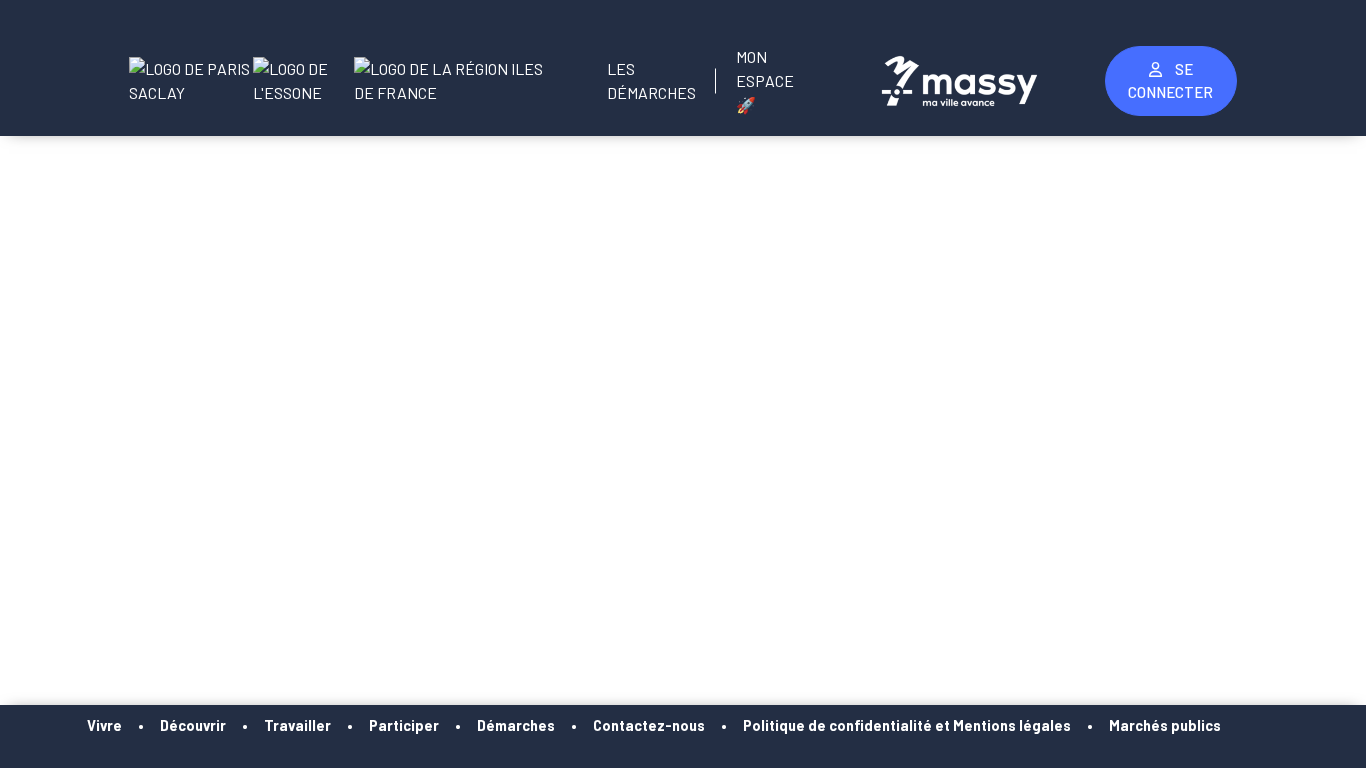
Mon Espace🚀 (765, 80)
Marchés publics (1165, 725)
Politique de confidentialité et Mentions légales (907, 725)
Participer (404, 725)
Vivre (104, 725)
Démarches (516, 725)
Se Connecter (1170, 80)
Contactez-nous (649, 725)
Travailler (297, 725)
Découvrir (193, 725)
